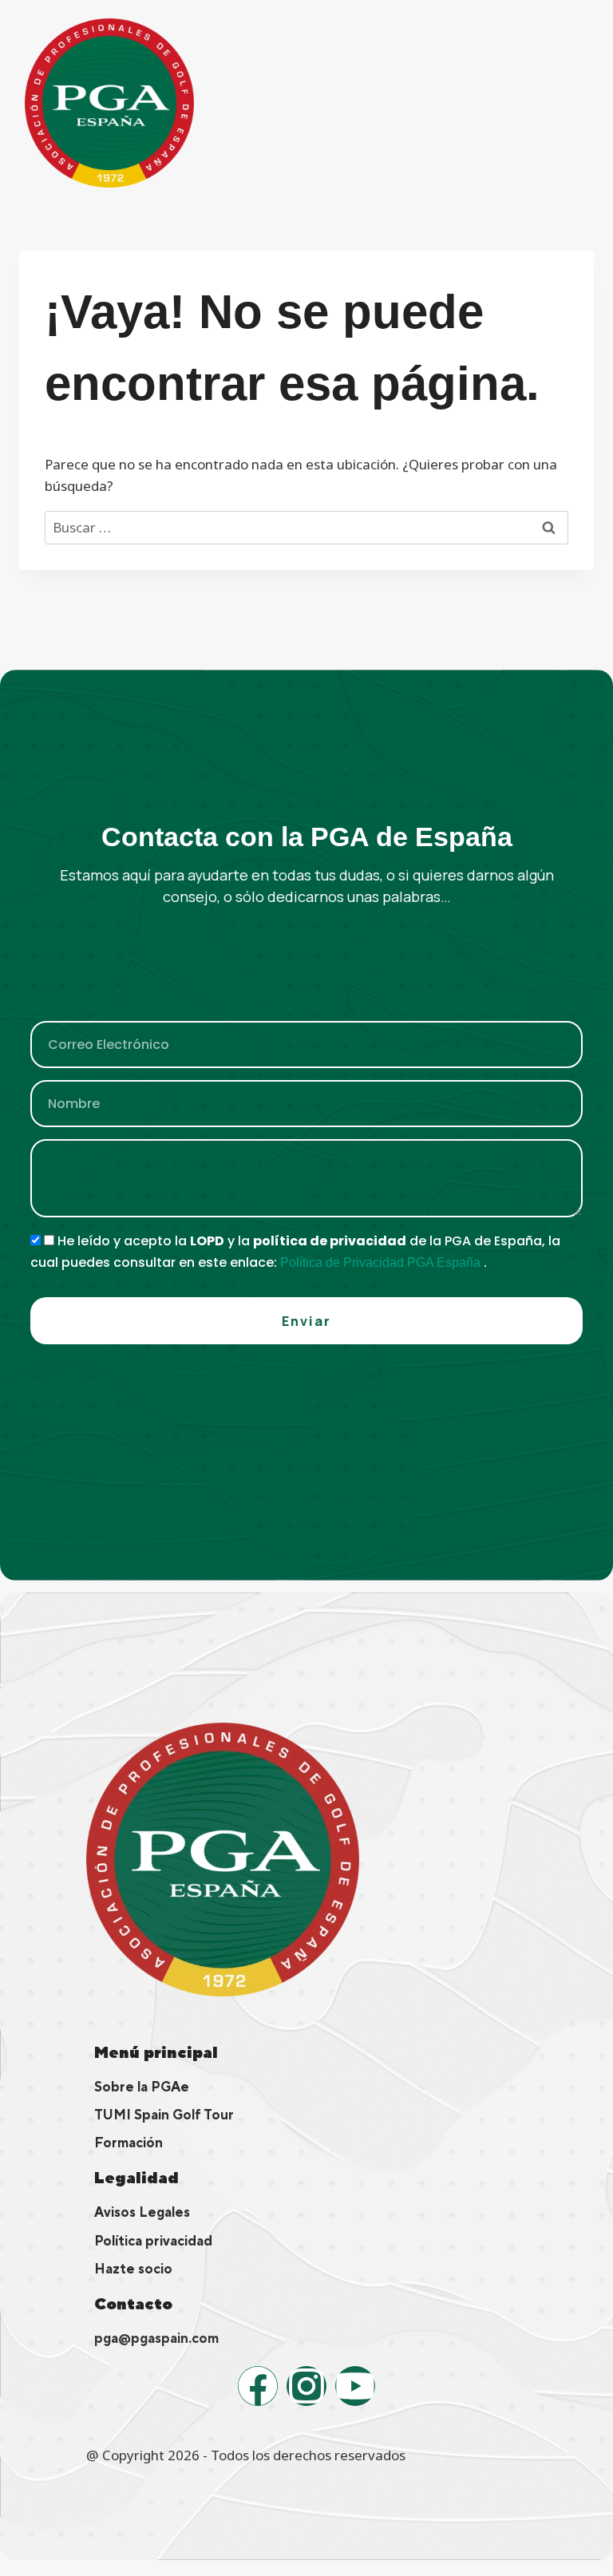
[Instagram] (306, 2386)
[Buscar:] (306, 527)
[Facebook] (258, 2386)
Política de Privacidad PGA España (382, 1262)
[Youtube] (355, 2386)
